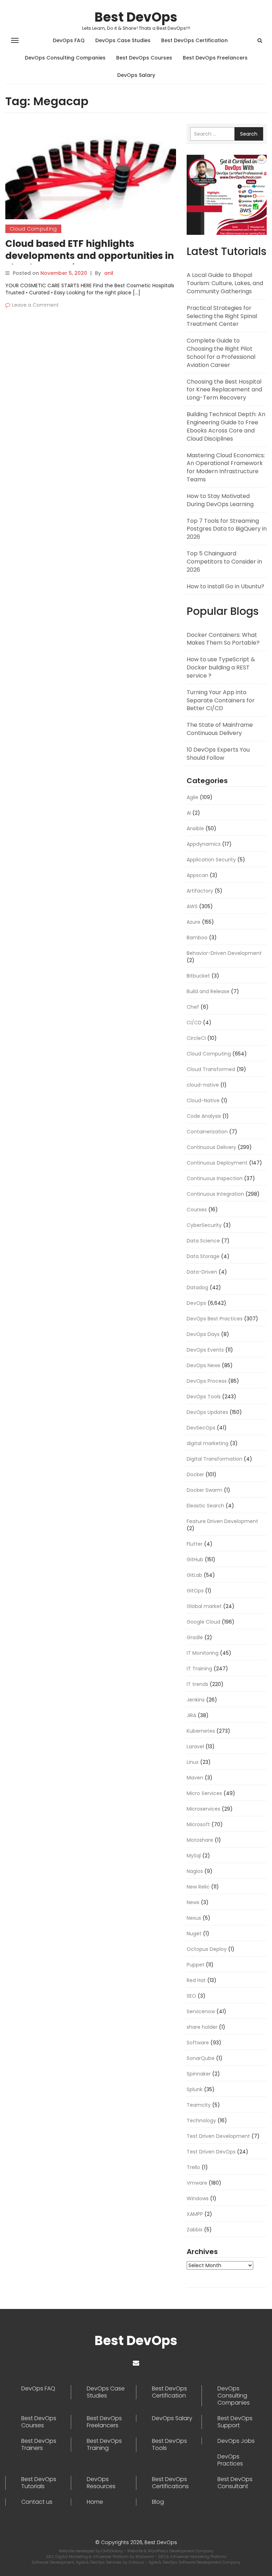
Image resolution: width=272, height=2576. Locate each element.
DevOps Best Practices (215, 1319)
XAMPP (195, 2214)
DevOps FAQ (69, 40)
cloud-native (203, 1085)
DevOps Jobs (236, 2441)
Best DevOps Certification (194, 40)
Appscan (197, 875)
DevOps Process (207, 1381)
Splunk (195, 2089)
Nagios (195, 1871)
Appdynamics (204, 844)
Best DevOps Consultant (235, 2483)
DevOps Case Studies (123, 40)
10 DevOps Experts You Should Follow (218, 754)
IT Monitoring (203, 1653)
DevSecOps (201, 1428)
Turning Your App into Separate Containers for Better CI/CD (221, 700)
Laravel (195, 1746)
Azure (194, 922)
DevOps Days (203, 1334)
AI (189, 813)
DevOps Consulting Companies (65, 58)
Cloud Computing (33, 229)
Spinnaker (199, 2074)
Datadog (197, 1287)
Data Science (203, 1241)
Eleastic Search (205, 1506)
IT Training (199, 1669)
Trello (193, 2167)
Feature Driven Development (222, 1521)
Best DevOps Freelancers (215, 58)
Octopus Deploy (207, 1949)
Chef (193, 1007)
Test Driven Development (218, 2136)
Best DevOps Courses (144, 58)
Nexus (194, 1918)
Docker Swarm (205, 1490)
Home (95, 2502)
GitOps (195, 1591)
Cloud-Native (203, 1100)
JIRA (191, 1715)
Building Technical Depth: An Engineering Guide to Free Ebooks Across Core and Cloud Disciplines (226, 426)
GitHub (195, 1559)
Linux (193, 1762)
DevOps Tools (204, 1397)
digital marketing (208, 1443)
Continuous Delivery (211, 1147)
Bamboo (197, 938)
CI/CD (194, 1023)
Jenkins (196, 1700)
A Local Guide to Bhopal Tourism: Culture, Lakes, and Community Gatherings (225, 283)
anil (109, 273)
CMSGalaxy (113, 2551)
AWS (192, 906)
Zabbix (195, 2230)
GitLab (194, 1575)
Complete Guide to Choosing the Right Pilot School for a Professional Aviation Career (221, 353)
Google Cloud (203, 1622)
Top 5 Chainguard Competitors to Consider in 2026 (224, 562)
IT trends (197, 1684)
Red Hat (196, 1980)
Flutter (195, 1544)
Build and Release (208, 991)
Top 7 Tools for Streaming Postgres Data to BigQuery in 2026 (227, 529)
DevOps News (203, 1365)
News (193, 1902)
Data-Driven (202, 1272)
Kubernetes (201, 1731)
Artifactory (200, 891)
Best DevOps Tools (169, 2445)
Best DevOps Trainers (39, 2445)
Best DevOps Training (104, 2445)
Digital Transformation (214, 1459)
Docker (195, 1474)
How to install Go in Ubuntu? (225, 586)
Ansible (195, 828)
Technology (201, 2121)
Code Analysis (204, 1116)
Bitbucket (198, 976)
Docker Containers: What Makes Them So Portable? (223, 639)
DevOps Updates (207, 1412)
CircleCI (196, 1038)
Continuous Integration (215, 1194)
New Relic (198, 1887)
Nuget (194, 1934)
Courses (197, 1210)
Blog (158, 2502)
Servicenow (201, 2011)
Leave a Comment (35, 305)
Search (249, 134)
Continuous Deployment (217, 1163)
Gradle (195, 1637)
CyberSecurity (204, 1225)
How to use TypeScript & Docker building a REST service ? (221, 667)
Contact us (37, 2502)
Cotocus (137, 2562)
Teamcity (199, 2105)
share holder (202, 2027)
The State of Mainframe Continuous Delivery (220, 729)
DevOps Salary (136, 75)
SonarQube (201, 2058)
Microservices (203, 1809)
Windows (198, 2198)
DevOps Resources (101, 2483)
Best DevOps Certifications (170, 2483)
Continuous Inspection (215, 1178)
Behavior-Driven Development (224, 953)
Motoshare (200, 1840)
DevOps (196, 1303)
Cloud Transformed (211, 1069)
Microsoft (198, 1824)
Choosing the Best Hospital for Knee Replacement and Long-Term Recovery (224, 390)
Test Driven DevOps (211, 2152)
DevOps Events (205, 1350)
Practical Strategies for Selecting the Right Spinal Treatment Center (222, 316)
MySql (194, 1856)
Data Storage (203, 1256)
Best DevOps (136, 17)
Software (198, 2043)
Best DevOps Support (235, 2422)
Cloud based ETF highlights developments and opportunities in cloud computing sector (90, 256)
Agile (192, 797)
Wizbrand (145, 2557)
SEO (191, 1996)
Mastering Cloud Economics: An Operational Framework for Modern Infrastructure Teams (226, 468)
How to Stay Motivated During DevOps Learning (220, 500)
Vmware (197, 2183)
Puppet (195, 1965)
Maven (195, 1778)
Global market (204, 1606)
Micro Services (204, 1793)
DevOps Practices (230, 2460)
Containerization (207, 1132)
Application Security (211, 860)
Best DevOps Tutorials (39, 2483)
